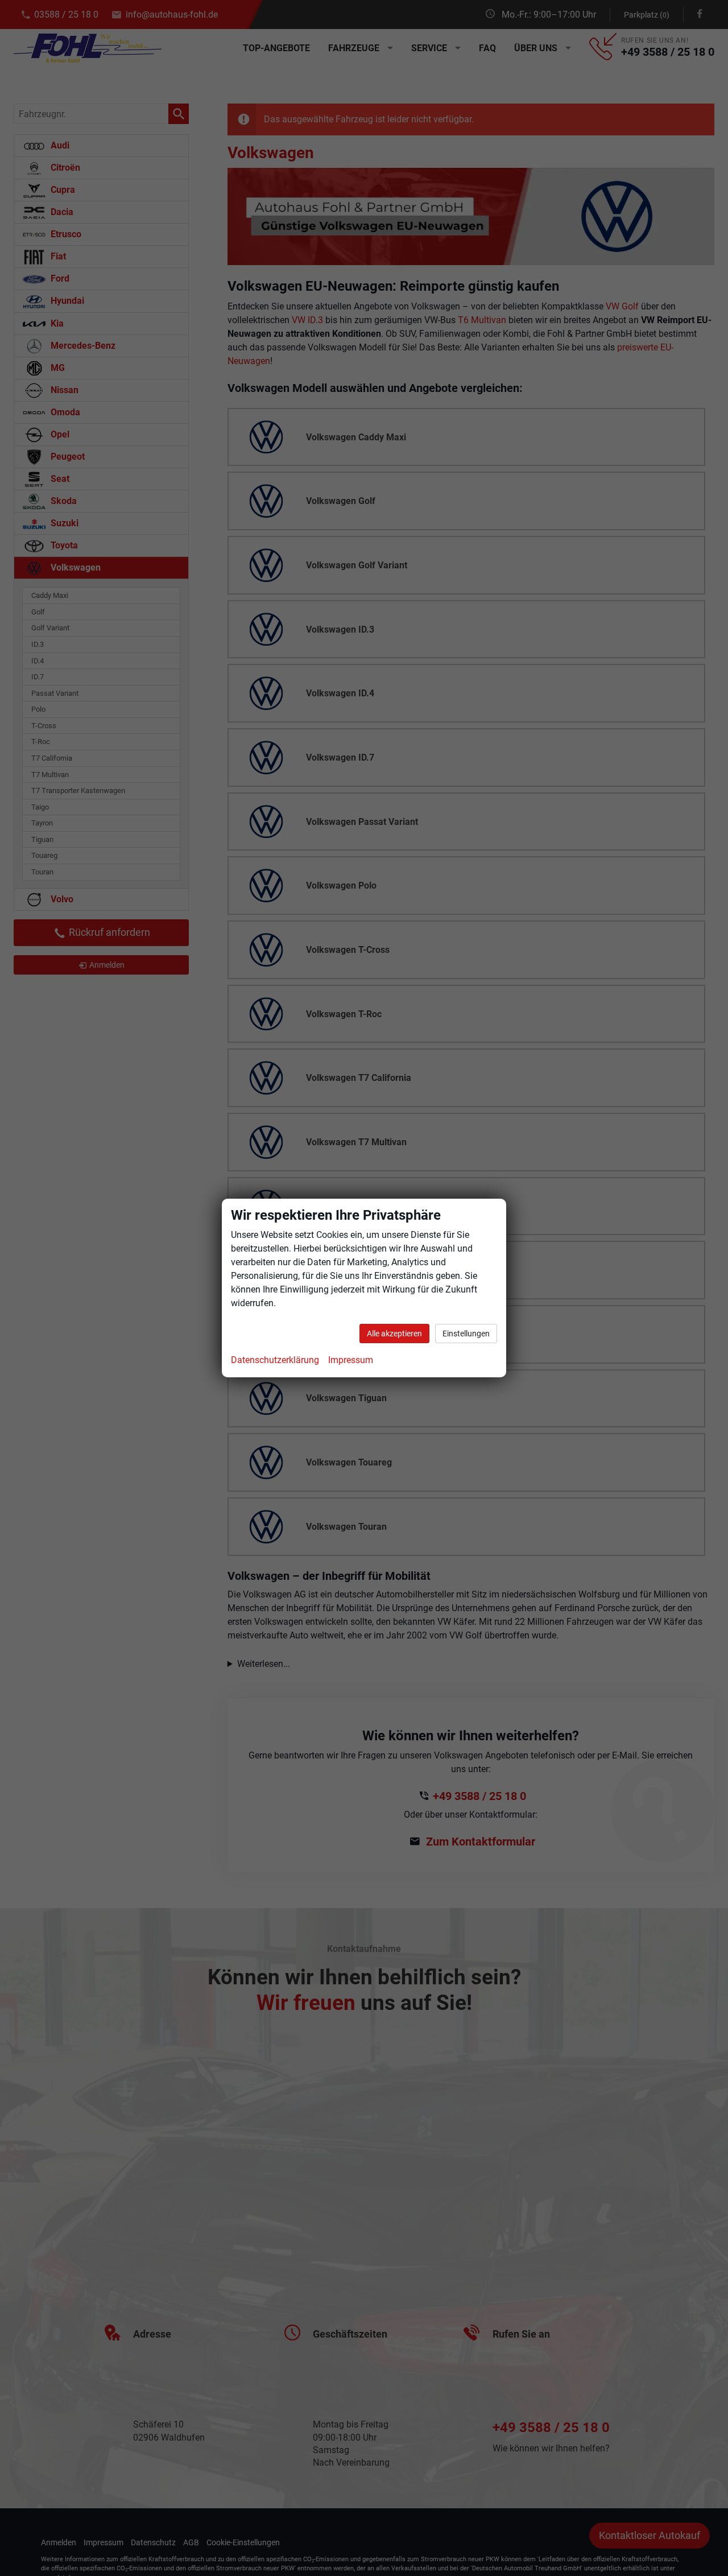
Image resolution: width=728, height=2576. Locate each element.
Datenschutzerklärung (275, 1360)
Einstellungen (466, 1334)
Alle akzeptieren (394, 1334)
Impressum (351, 1360)
